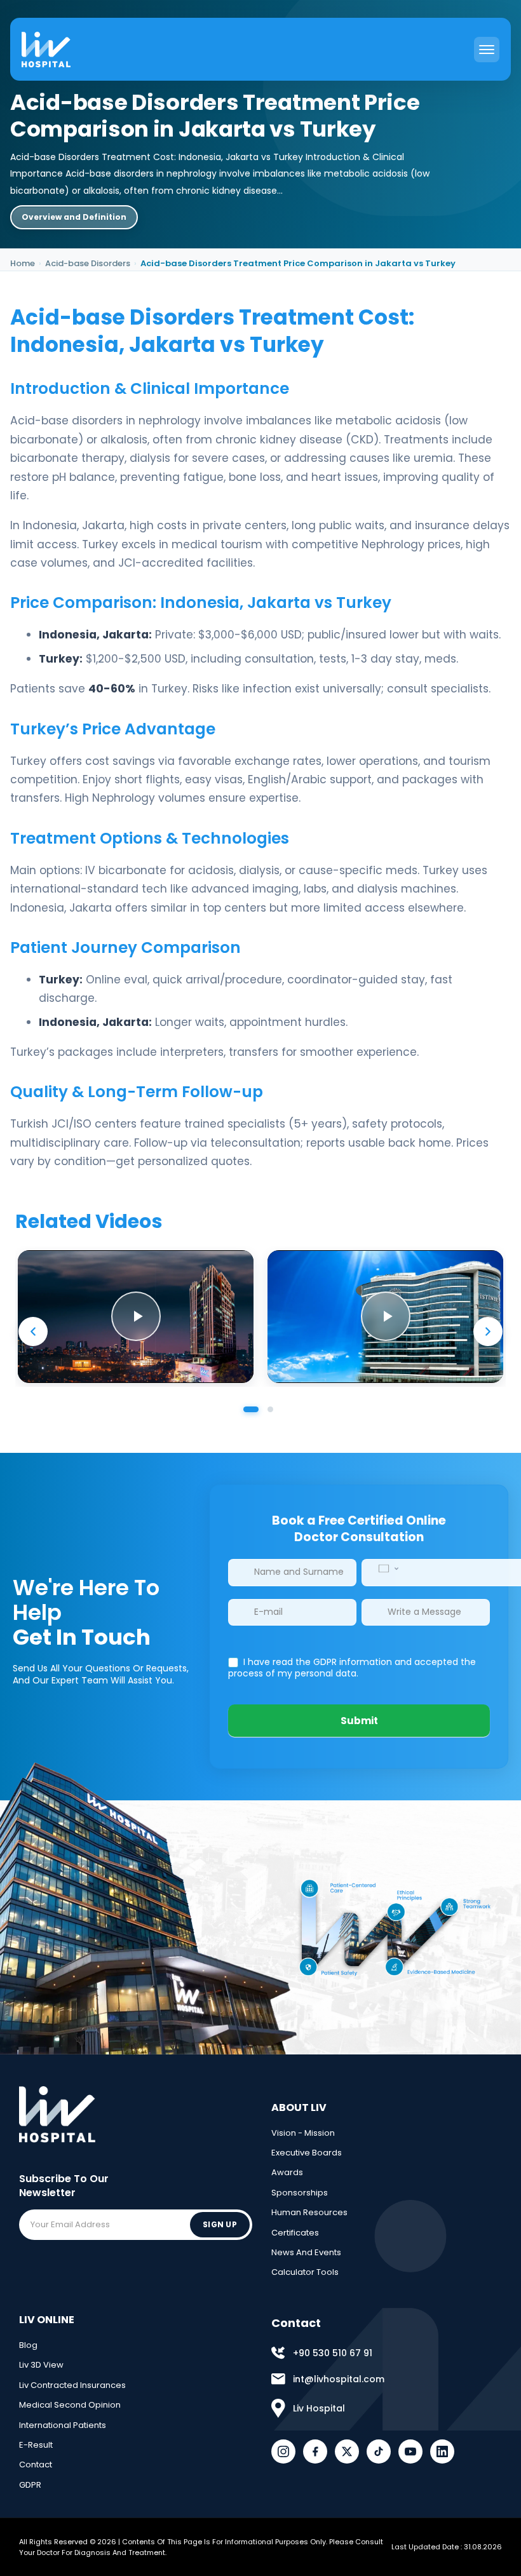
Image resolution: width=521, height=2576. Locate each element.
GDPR (30, 2485)
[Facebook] (315, 2451)
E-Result (36, 2445)
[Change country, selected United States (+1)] (388, 1569)
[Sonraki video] (488, 1332)
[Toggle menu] (487, 50)
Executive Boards (307, 2153)
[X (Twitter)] (347, 2451)
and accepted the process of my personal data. (352, 1668)
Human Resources (309, 2212)
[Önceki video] (33, 1332)
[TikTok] (379, 2451)
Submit (359, 1721)
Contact (36, 2465)
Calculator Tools (305, 2272)
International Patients (63, 2425)
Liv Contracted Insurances (72, 2385)
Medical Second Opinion (70, 2405)
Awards (287, 2172)
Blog (28, 2345)
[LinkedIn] (442, 2451)
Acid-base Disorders (88, 263)
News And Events (306, 2252)
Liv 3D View (41, 2365)
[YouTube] (410, 2451)
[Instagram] (283, 2451)
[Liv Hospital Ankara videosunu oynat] (136, 1317)
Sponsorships (300, 2193)
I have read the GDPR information (318, 1662)
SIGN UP (220, 2224)
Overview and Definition (74, 217)
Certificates (295, 2233)
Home (23, 263)
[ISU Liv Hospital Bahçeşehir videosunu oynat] (385, 1317)
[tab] (251, 1410)
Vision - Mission (303, 2133)
